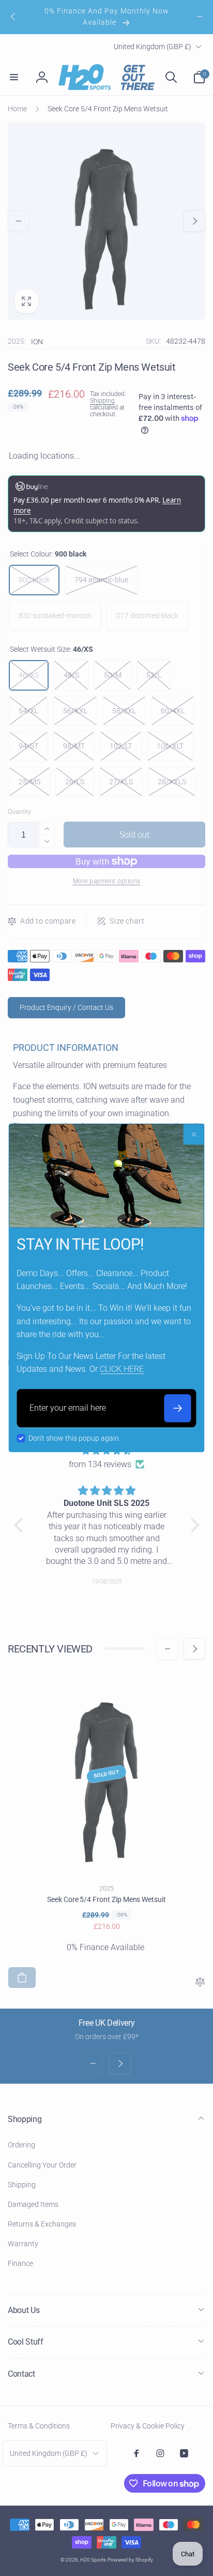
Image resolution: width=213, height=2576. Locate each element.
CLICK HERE (122, 1370)
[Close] (194, 1134)
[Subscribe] (178, 1408)
